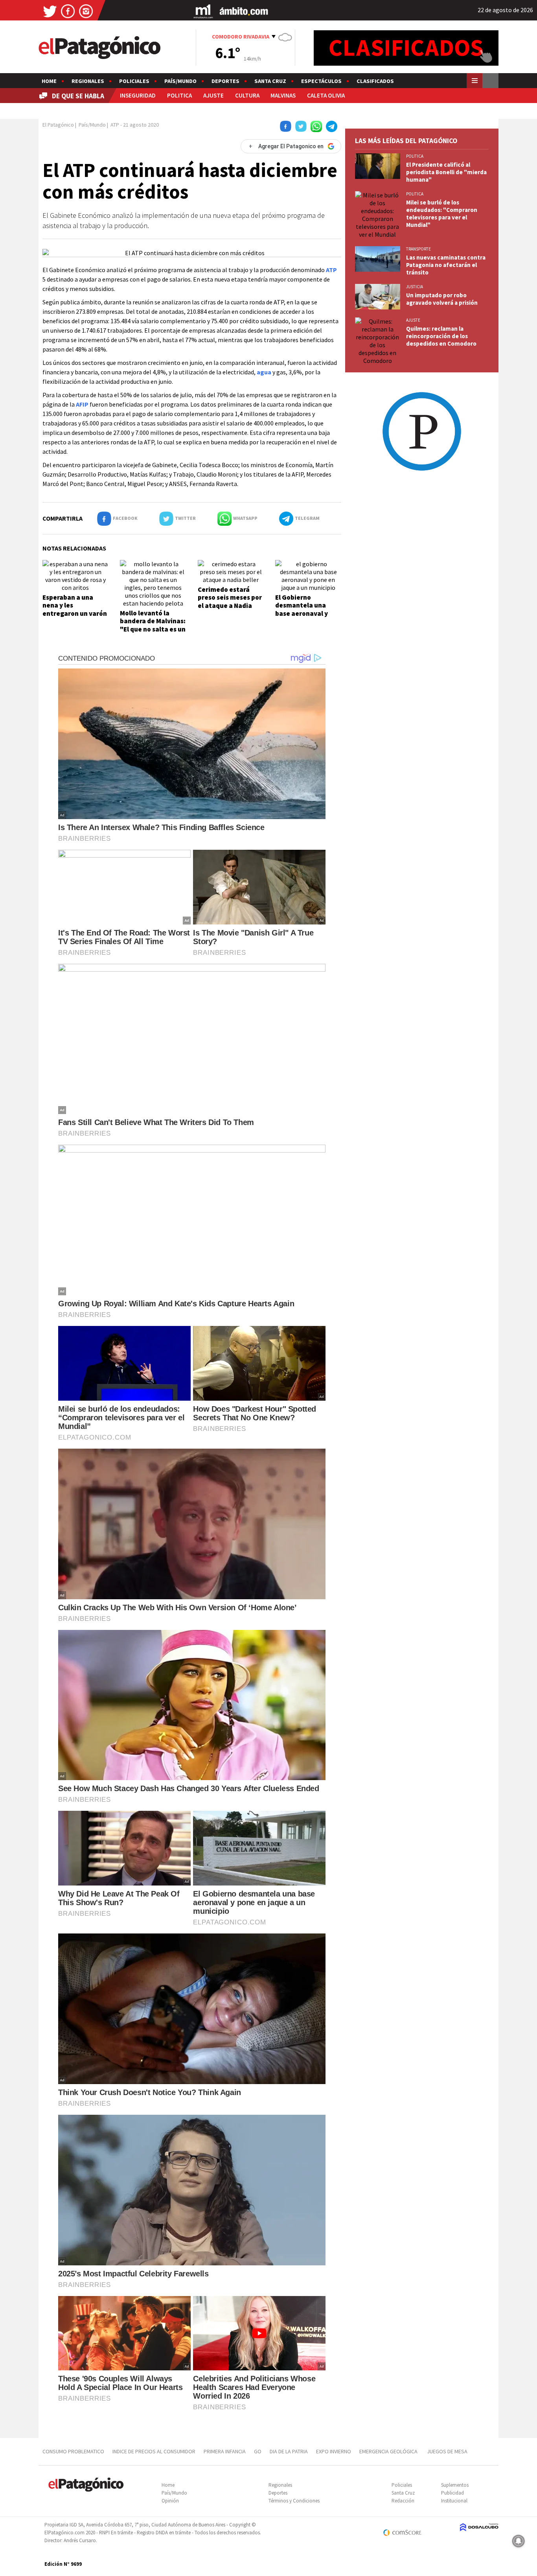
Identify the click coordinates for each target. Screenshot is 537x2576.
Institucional (454, 2501)
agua (264, 372)
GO (258, 2451)
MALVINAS (283, 95)
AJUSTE (213, 95)
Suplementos (455, 2485)
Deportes (225, 81)
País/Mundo (180, 81)
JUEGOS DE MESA (447, 2451)
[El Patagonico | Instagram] (86, 11)
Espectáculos (321, 81)
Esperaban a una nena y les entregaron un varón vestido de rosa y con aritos (75, 613)
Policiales (134, 81)
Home (49, 81)
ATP (331, 270)
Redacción (403, 2501)
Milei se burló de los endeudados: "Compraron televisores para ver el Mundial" (442, 214)
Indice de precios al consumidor (154, 2451)
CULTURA (247, 95)
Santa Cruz (270, 81)
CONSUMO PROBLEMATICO (73, 2451)
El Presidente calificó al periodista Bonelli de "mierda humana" (446, 172)
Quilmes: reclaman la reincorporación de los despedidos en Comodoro (441, 336)
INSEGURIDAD (138, 95)
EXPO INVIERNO (334, 2451)
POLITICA (179, 95)
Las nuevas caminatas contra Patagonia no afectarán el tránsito (446, 265)
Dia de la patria (289, 2451)
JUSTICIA (415, 287)
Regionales (88, 81)
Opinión (170, 2501)
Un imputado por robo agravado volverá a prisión (442, 299)
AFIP (82, 404)
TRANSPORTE (418, 249)
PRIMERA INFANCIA (225, 2451)
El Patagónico (58, 125)
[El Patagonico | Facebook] (68, 11)
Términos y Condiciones (294, 2501)
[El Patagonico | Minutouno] (203, 11)
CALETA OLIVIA (326, 95)
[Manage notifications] (519, 2541)
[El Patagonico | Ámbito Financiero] (244, 11)
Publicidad (452, 2493)
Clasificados (375, 81)
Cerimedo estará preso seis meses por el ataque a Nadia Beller (230, 601)
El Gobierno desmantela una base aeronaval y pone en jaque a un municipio (304, 613)
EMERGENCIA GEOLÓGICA (389, 2451)
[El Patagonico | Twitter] (50, 11)
